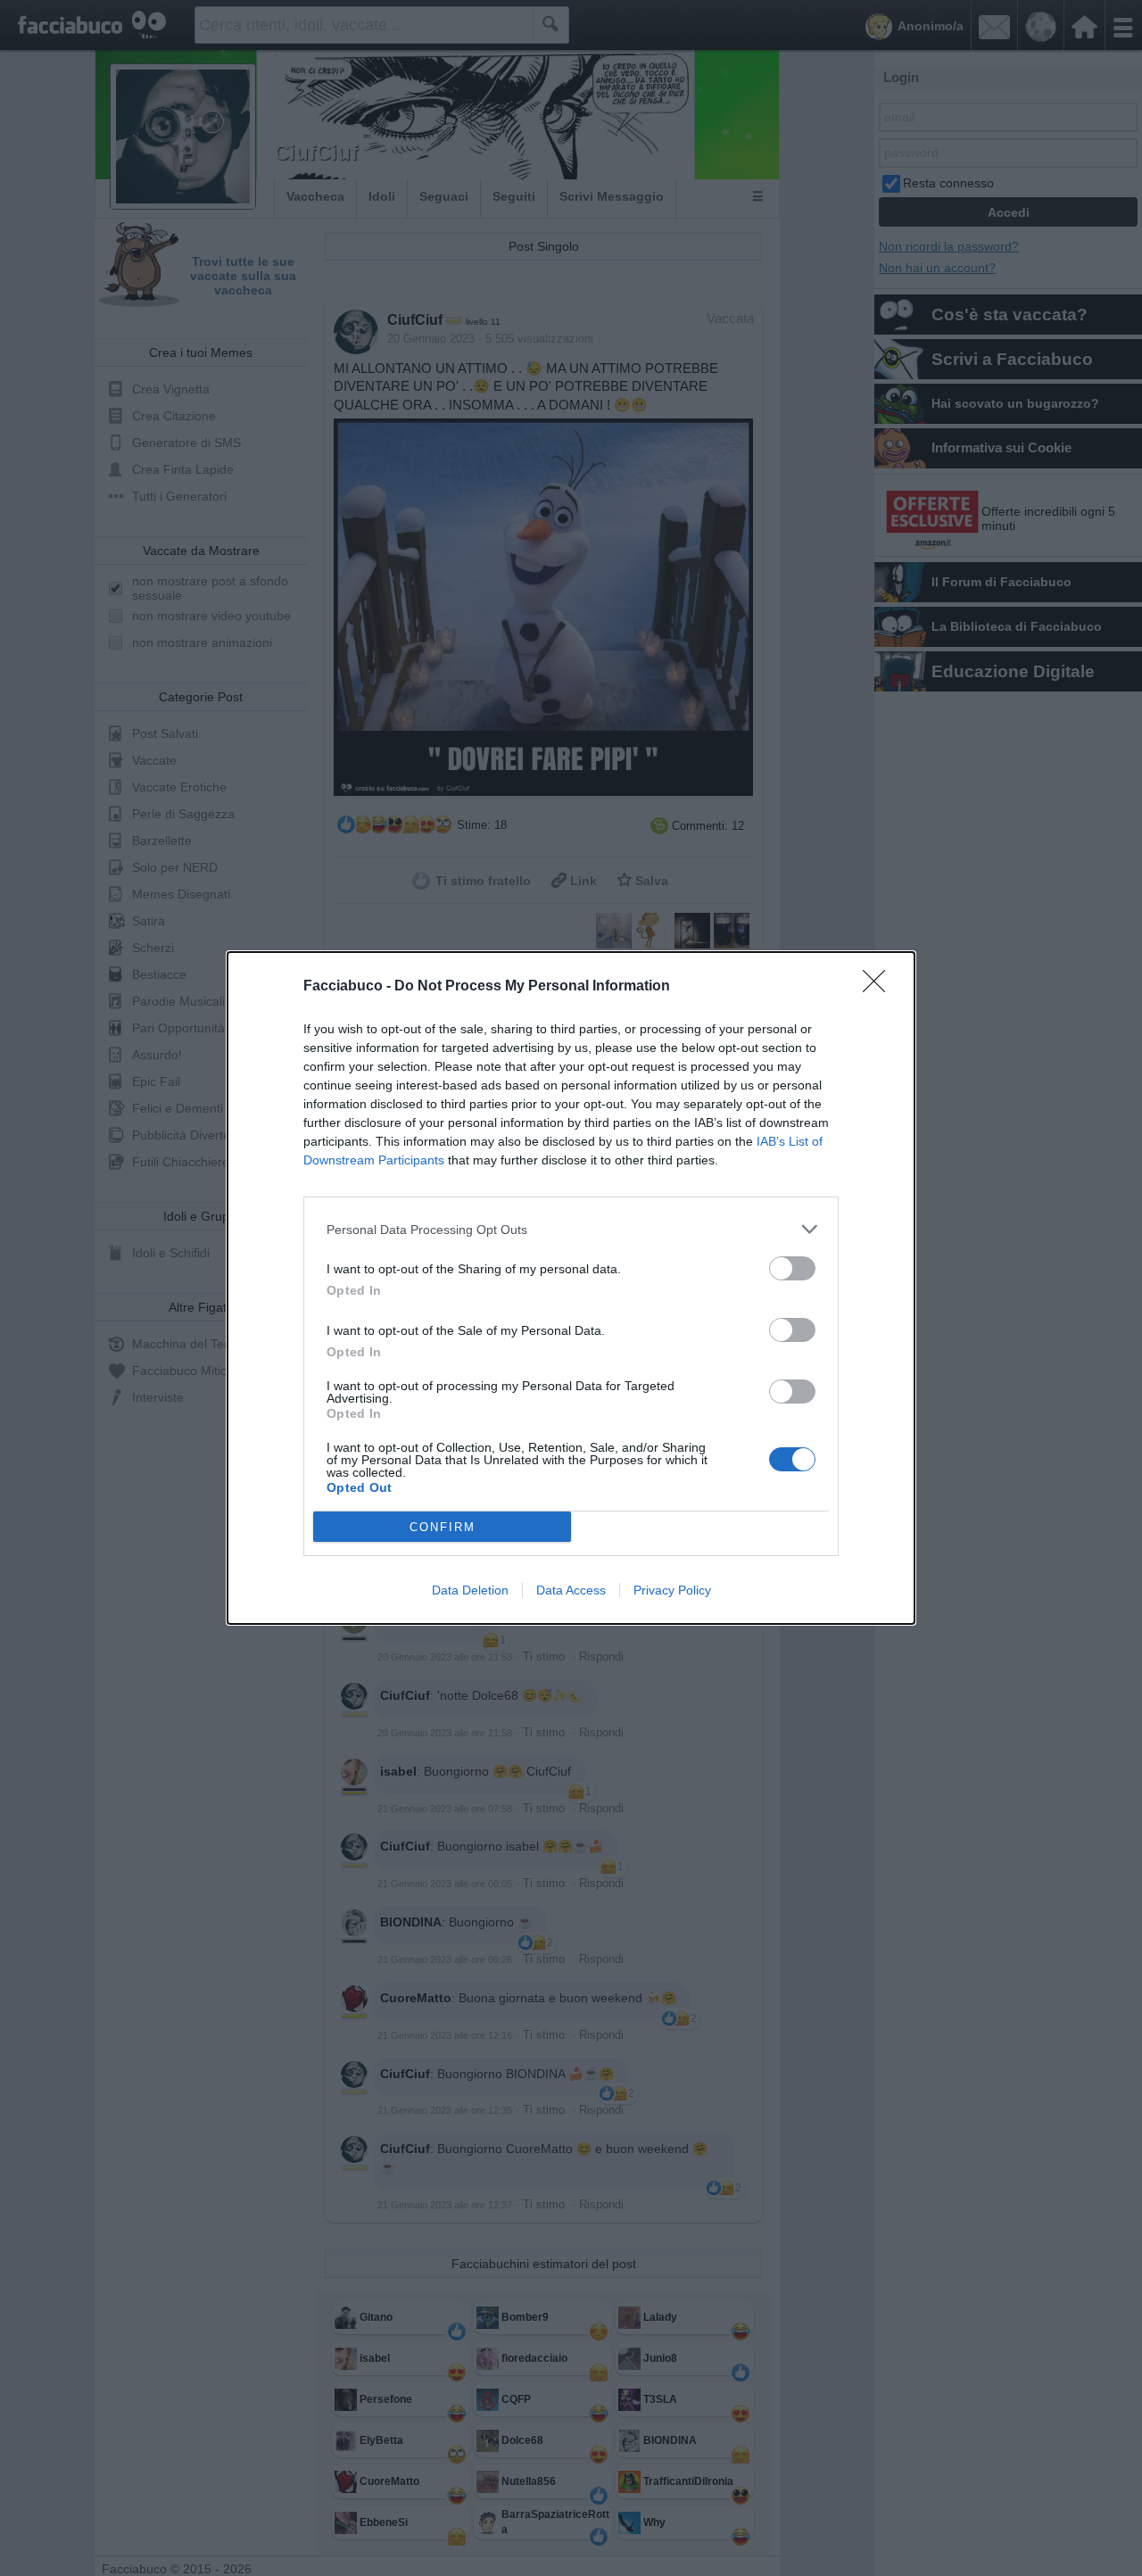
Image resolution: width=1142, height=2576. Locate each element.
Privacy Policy (672, 1590)
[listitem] (571, 1229)
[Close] (880, 987)
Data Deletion (470, 1590)
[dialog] (571, 1288)
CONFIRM (443, 1527)
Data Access (571, 1590)
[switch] (792, 1268)
